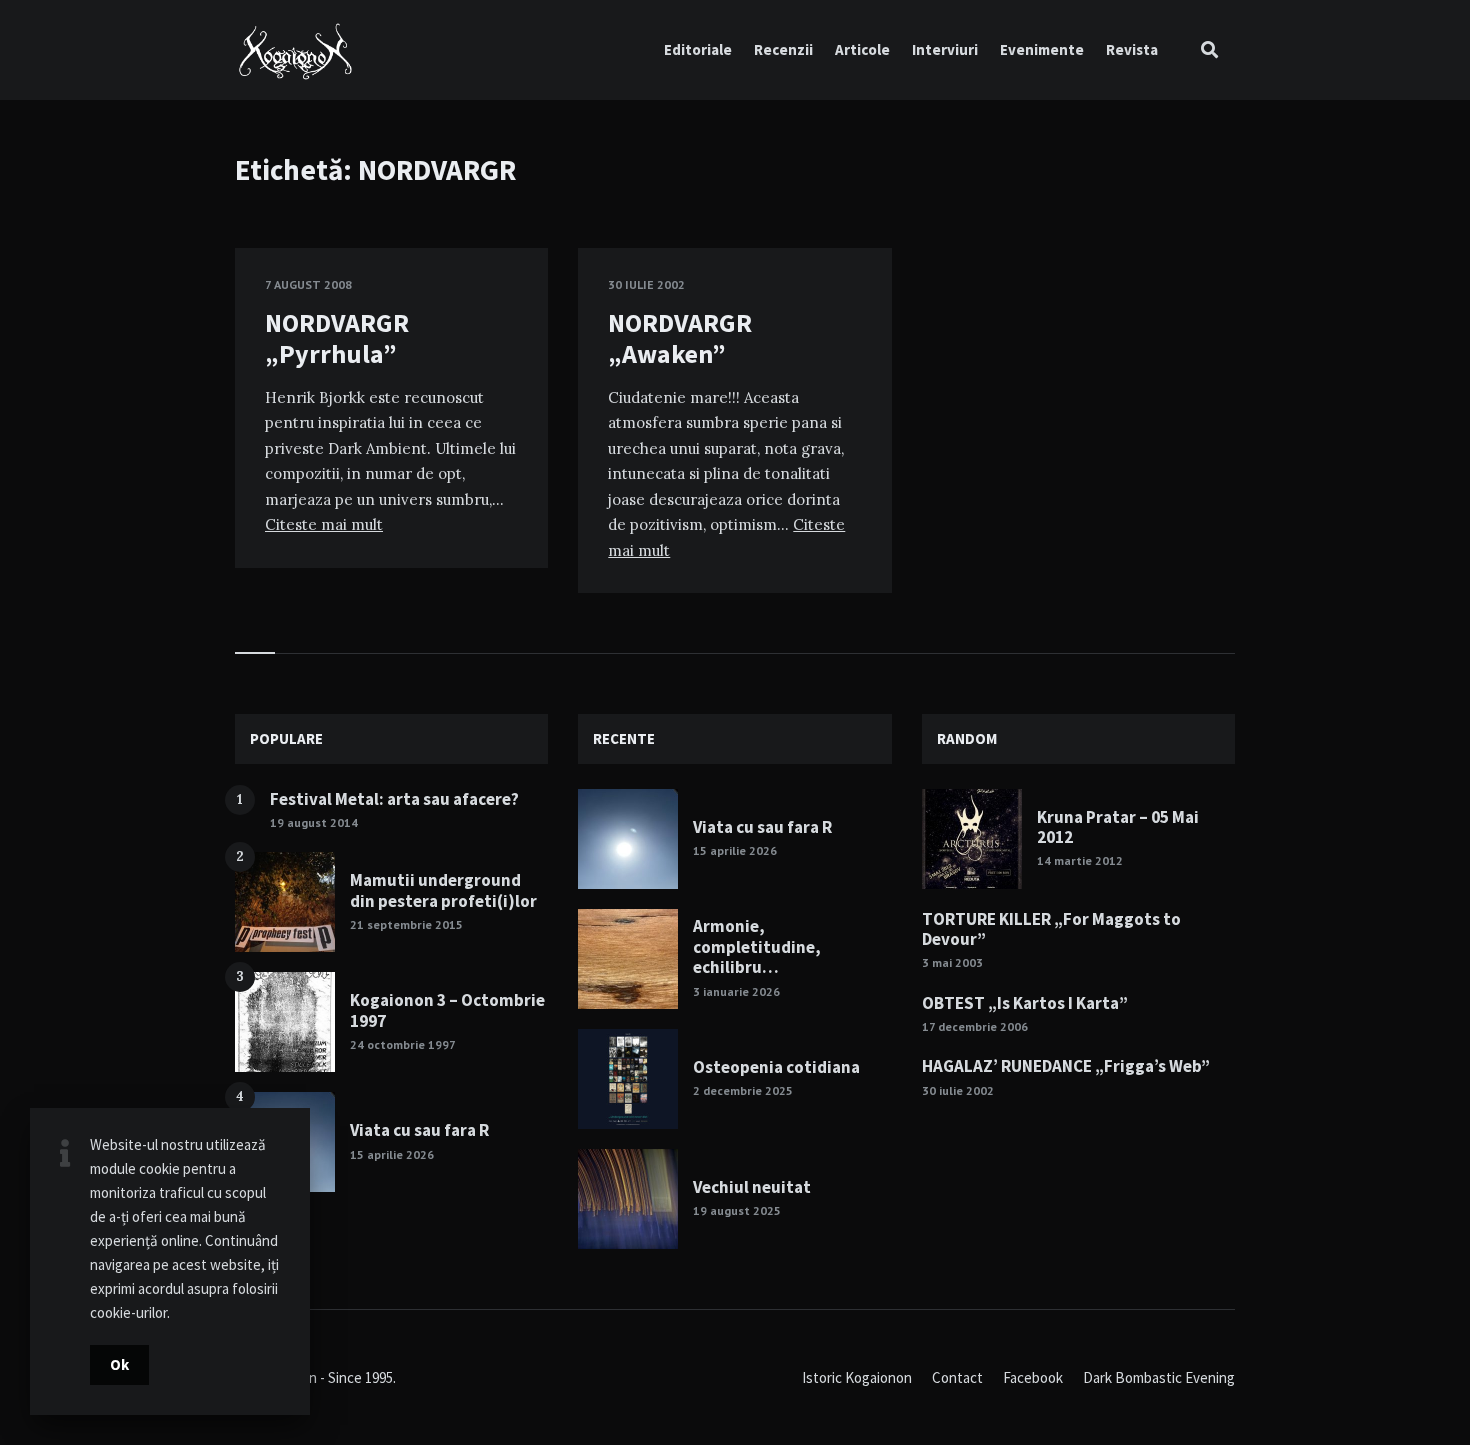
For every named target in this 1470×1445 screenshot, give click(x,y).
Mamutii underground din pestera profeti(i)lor (443, 890)
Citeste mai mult (324, 524)
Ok (119, 1364)
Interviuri (945, 49)
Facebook (1033, 1377)
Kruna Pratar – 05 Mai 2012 (1118, 827)
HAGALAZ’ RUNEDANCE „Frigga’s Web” (1066, 1066)
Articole (862, 49)
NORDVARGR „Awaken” (680, 338)
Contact (957, 1377)
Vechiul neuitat (752, 1187)
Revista (1132, 49)
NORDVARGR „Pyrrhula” (337, 338)
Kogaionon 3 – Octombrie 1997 (447, 1010)
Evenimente (1042, 49)
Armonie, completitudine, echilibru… (757, 946)
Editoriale (698, 49)
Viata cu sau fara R (419, 1130)
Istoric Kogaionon (857, 1377)
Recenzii (783, 49)
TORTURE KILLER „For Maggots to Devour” (1051, 929)
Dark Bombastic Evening (1159, 1377)
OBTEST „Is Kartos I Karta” (1025, 1003)
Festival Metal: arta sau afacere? (394, 799)
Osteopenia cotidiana (776, 1067)
